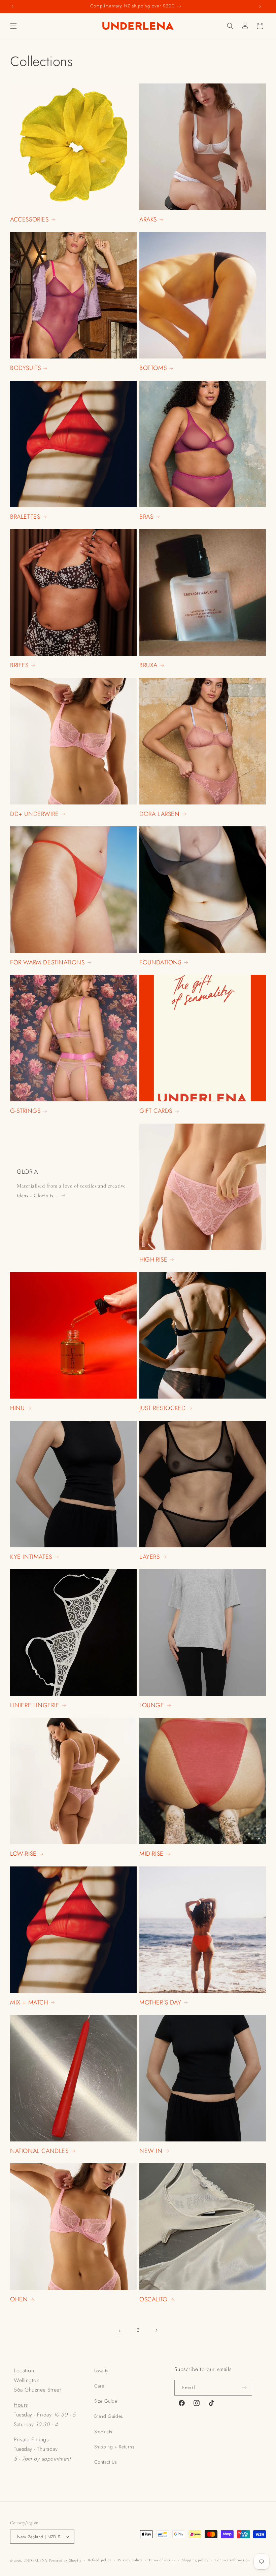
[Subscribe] (244, 2388)
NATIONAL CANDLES (39, 2151)
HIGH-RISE (153, 1260)
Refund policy (100, 2560)
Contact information (232, 2560)
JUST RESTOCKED (162, 1408)
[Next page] (156, 2330)
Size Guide (106, 2401)
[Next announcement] (260, 7)
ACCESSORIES (29, 220)
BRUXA (148, 665)
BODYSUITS (25, 368)
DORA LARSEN (160, 814)
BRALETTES (25, 517)
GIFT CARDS (156, 1111)
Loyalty (101, 2371)
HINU (17, 1408)
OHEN (19, 2299)
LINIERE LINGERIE (35, 1705)
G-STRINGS (25, 1111)
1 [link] (120, 2330)
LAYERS (150, 1557)
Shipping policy (195, 2560)
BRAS (146, 517)
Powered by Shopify (65, 2560)
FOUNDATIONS (160, 963)
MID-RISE (151, 1854)
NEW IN (151, 2151)
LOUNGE (152, 1705)
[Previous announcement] (12, 7)
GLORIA (27, 1172)
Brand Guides (109, 2416)
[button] (13, 26)
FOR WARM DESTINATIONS (47, 963)
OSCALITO (153, 2299)
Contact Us (106, 2462)
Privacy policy (130, 2560)
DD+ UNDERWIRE (34, 814)
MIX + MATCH (29, 2003)
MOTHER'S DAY (160, 2003)
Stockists (103, 2432)
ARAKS (148, 220)
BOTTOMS (153, 368)
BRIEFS (19, 665)
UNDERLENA (36, 2560)
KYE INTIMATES (31, 1557)
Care (99, 2386)
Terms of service (162, 2560)
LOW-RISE (23, 1854)
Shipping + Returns (114, 2447)
